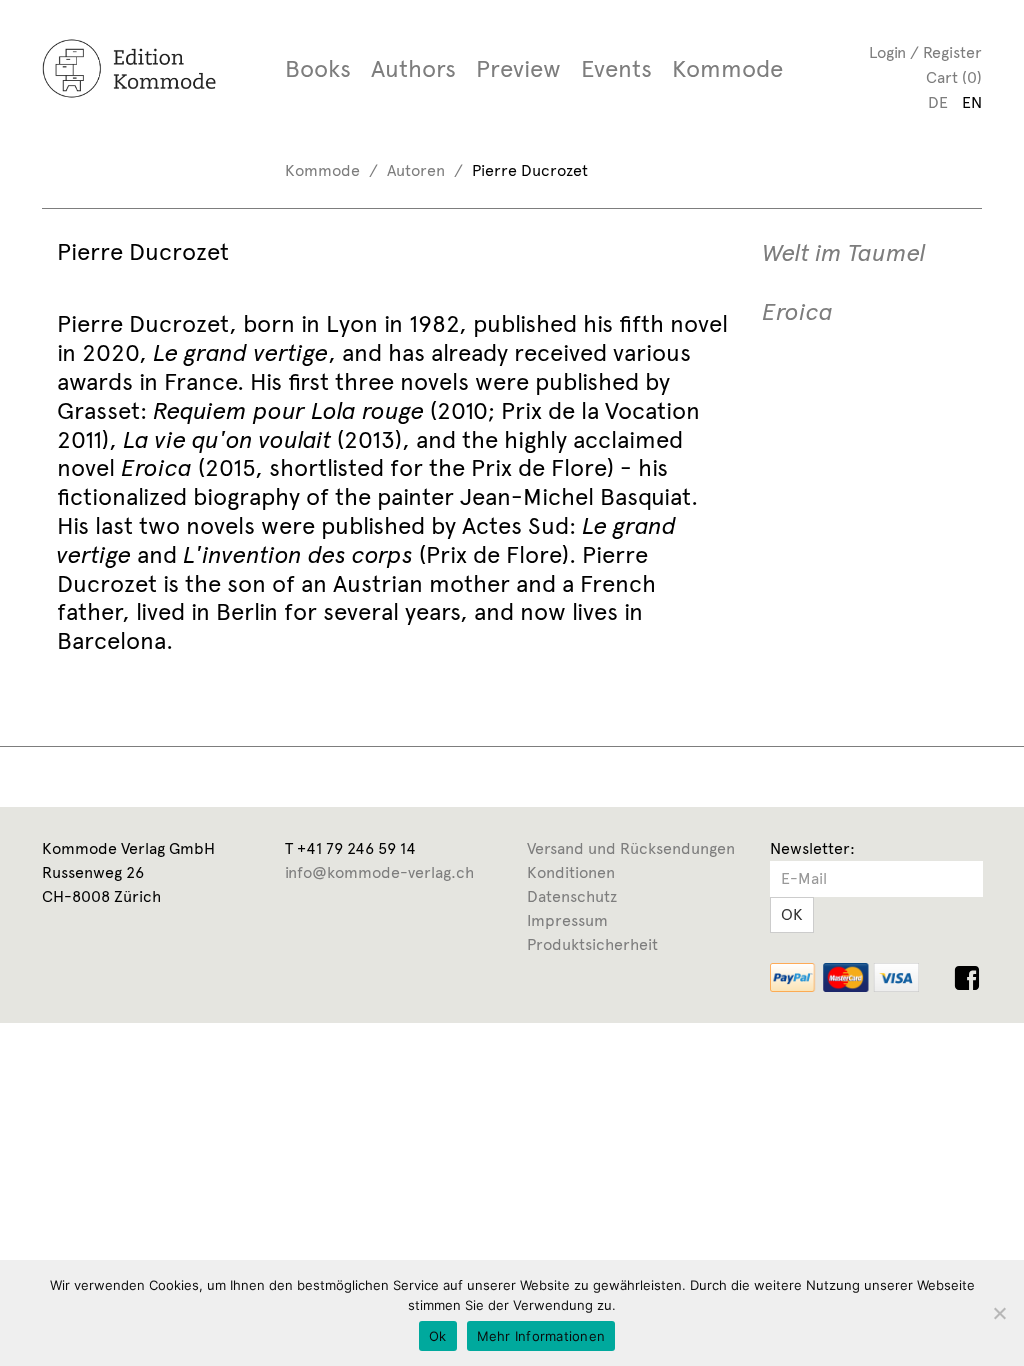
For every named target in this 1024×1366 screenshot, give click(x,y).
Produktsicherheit (592, 944)
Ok (438, 1336)
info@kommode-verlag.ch (379, 872)
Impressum (567, 920)
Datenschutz (572, 896)
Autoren (416, 170)
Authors (413, 69)
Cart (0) (954, 77)
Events (616, 69)
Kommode (727, 69)
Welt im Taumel (844, 253)
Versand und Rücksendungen (631, 848)
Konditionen (571, 872)
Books (318, 69)
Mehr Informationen (541, 1336)
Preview (518, 69)
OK (792, 914)
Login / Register (925, 52)
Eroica (797, 312)
